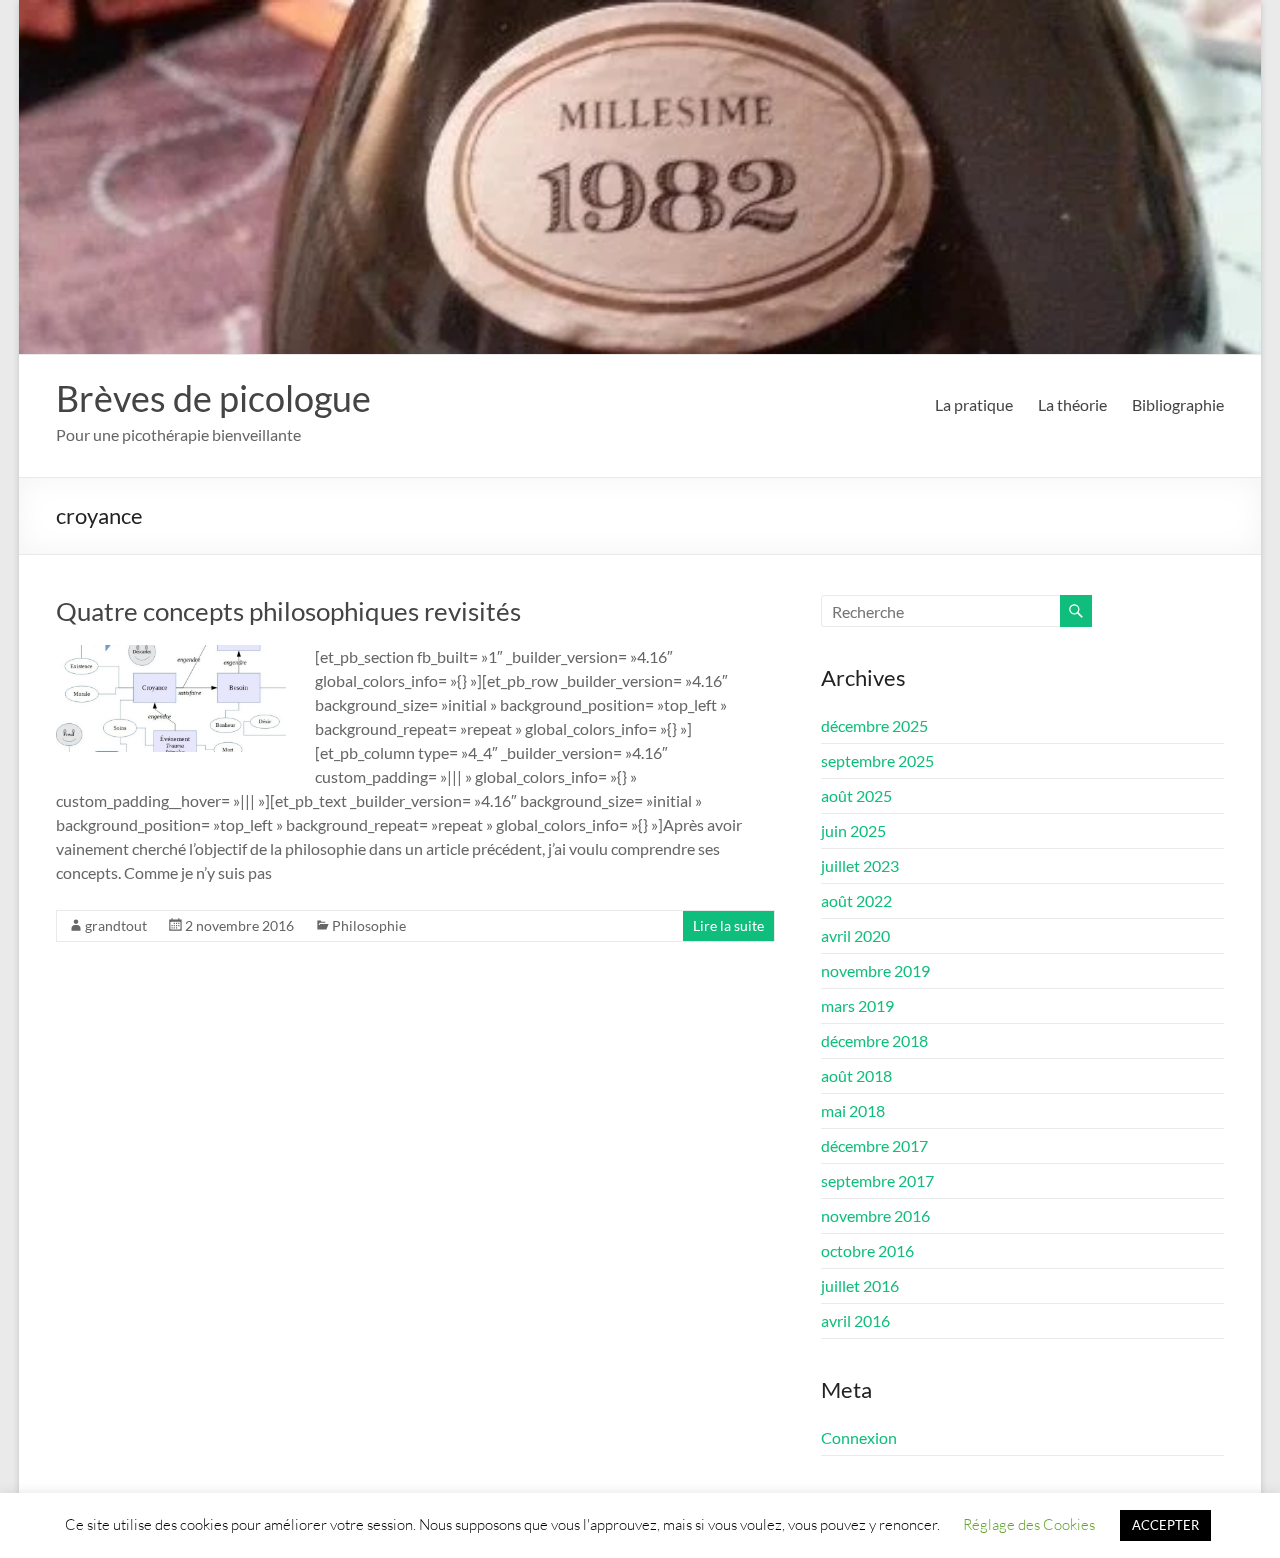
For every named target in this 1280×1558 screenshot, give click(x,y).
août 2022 (856, 900)
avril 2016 (855, 1320)
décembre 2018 (874, 1040)
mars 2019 (857, 1005)
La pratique (974, 404)
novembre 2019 (875, 970)
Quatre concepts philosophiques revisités (288, 611)
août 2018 (856, 1075)
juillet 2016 (860, 1285)
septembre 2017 (877, 1180)
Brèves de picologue (213, 398)
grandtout (116, 925)
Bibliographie (1178, 404)
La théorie (1072, 404)
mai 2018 (853, 1110)
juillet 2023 (860, 865)
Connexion (859, 1437)
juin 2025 (853, 830)
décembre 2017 (874, 1145)
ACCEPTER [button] (1165, 1525)
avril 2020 (855, 935)
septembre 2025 (877, 760)
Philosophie (369, 925)
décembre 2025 (874, 725)
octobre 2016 (867, 1250)
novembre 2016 (875, 1215)
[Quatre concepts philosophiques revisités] (171, 654)
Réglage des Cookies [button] (1029, 1524)
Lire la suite (728, 925)
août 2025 (856, 795)
